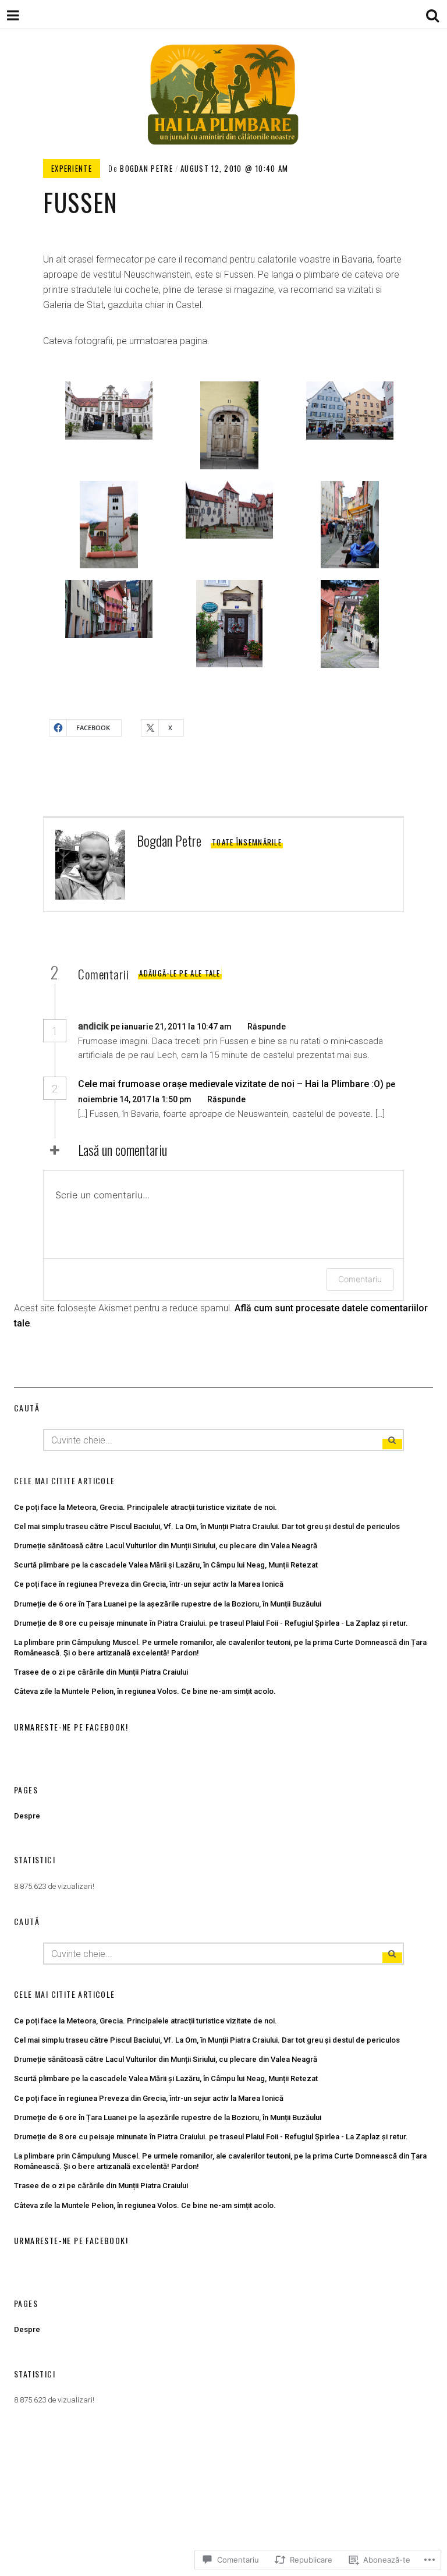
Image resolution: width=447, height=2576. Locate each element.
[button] (103, 411)
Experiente (72, 168)
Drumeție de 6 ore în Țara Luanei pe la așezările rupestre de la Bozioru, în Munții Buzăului (168, 1604)
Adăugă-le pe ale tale (180, 973)
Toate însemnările (247, 842)
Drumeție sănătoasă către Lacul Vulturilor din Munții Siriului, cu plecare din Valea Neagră (166, 1546)
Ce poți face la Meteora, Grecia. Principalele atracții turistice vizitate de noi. (146, 1507)
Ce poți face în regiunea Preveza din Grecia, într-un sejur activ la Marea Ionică (149, 1584)
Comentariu (360, 1279)
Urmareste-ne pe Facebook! (71, 1727)
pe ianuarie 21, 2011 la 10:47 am (172, 1027)
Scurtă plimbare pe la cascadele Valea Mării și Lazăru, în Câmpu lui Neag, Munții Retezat (166, 1565)
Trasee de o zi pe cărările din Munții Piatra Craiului (101, 1672)
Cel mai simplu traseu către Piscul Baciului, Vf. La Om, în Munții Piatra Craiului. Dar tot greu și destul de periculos (207, 1526)
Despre (27, 1816)
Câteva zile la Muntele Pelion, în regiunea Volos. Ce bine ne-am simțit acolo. (145, 1691)
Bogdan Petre (146, 168)
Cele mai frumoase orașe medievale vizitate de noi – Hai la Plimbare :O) (231, 1084)
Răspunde (267, 1027)
